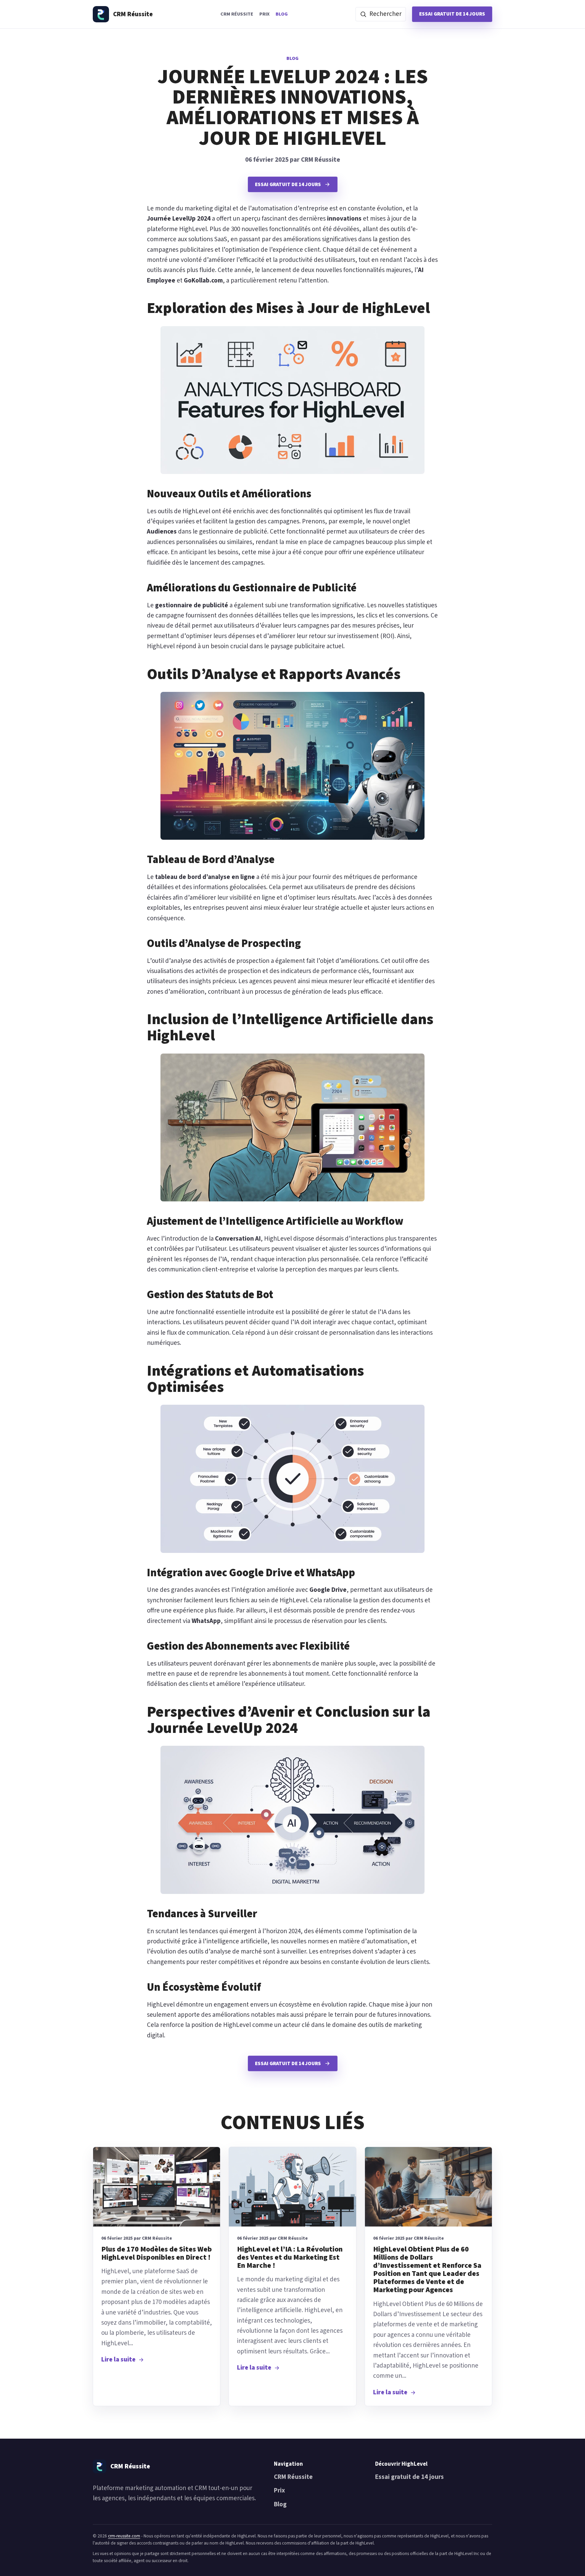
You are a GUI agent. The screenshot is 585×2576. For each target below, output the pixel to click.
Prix (264, 14)
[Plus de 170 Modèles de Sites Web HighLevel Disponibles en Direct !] (157, 2187)
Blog (282, 14)
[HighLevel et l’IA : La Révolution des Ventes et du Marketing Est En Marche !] (292, 2187)
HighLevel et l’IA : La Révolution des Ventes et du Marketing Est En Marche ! (290, 2257)
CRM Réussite (237, 14)
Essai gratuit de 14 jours (452, 14)
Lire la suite (118, 2360)
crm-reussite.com (124, 2536)
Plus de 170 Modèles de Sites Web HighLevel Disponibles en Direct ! (157, 2253)
